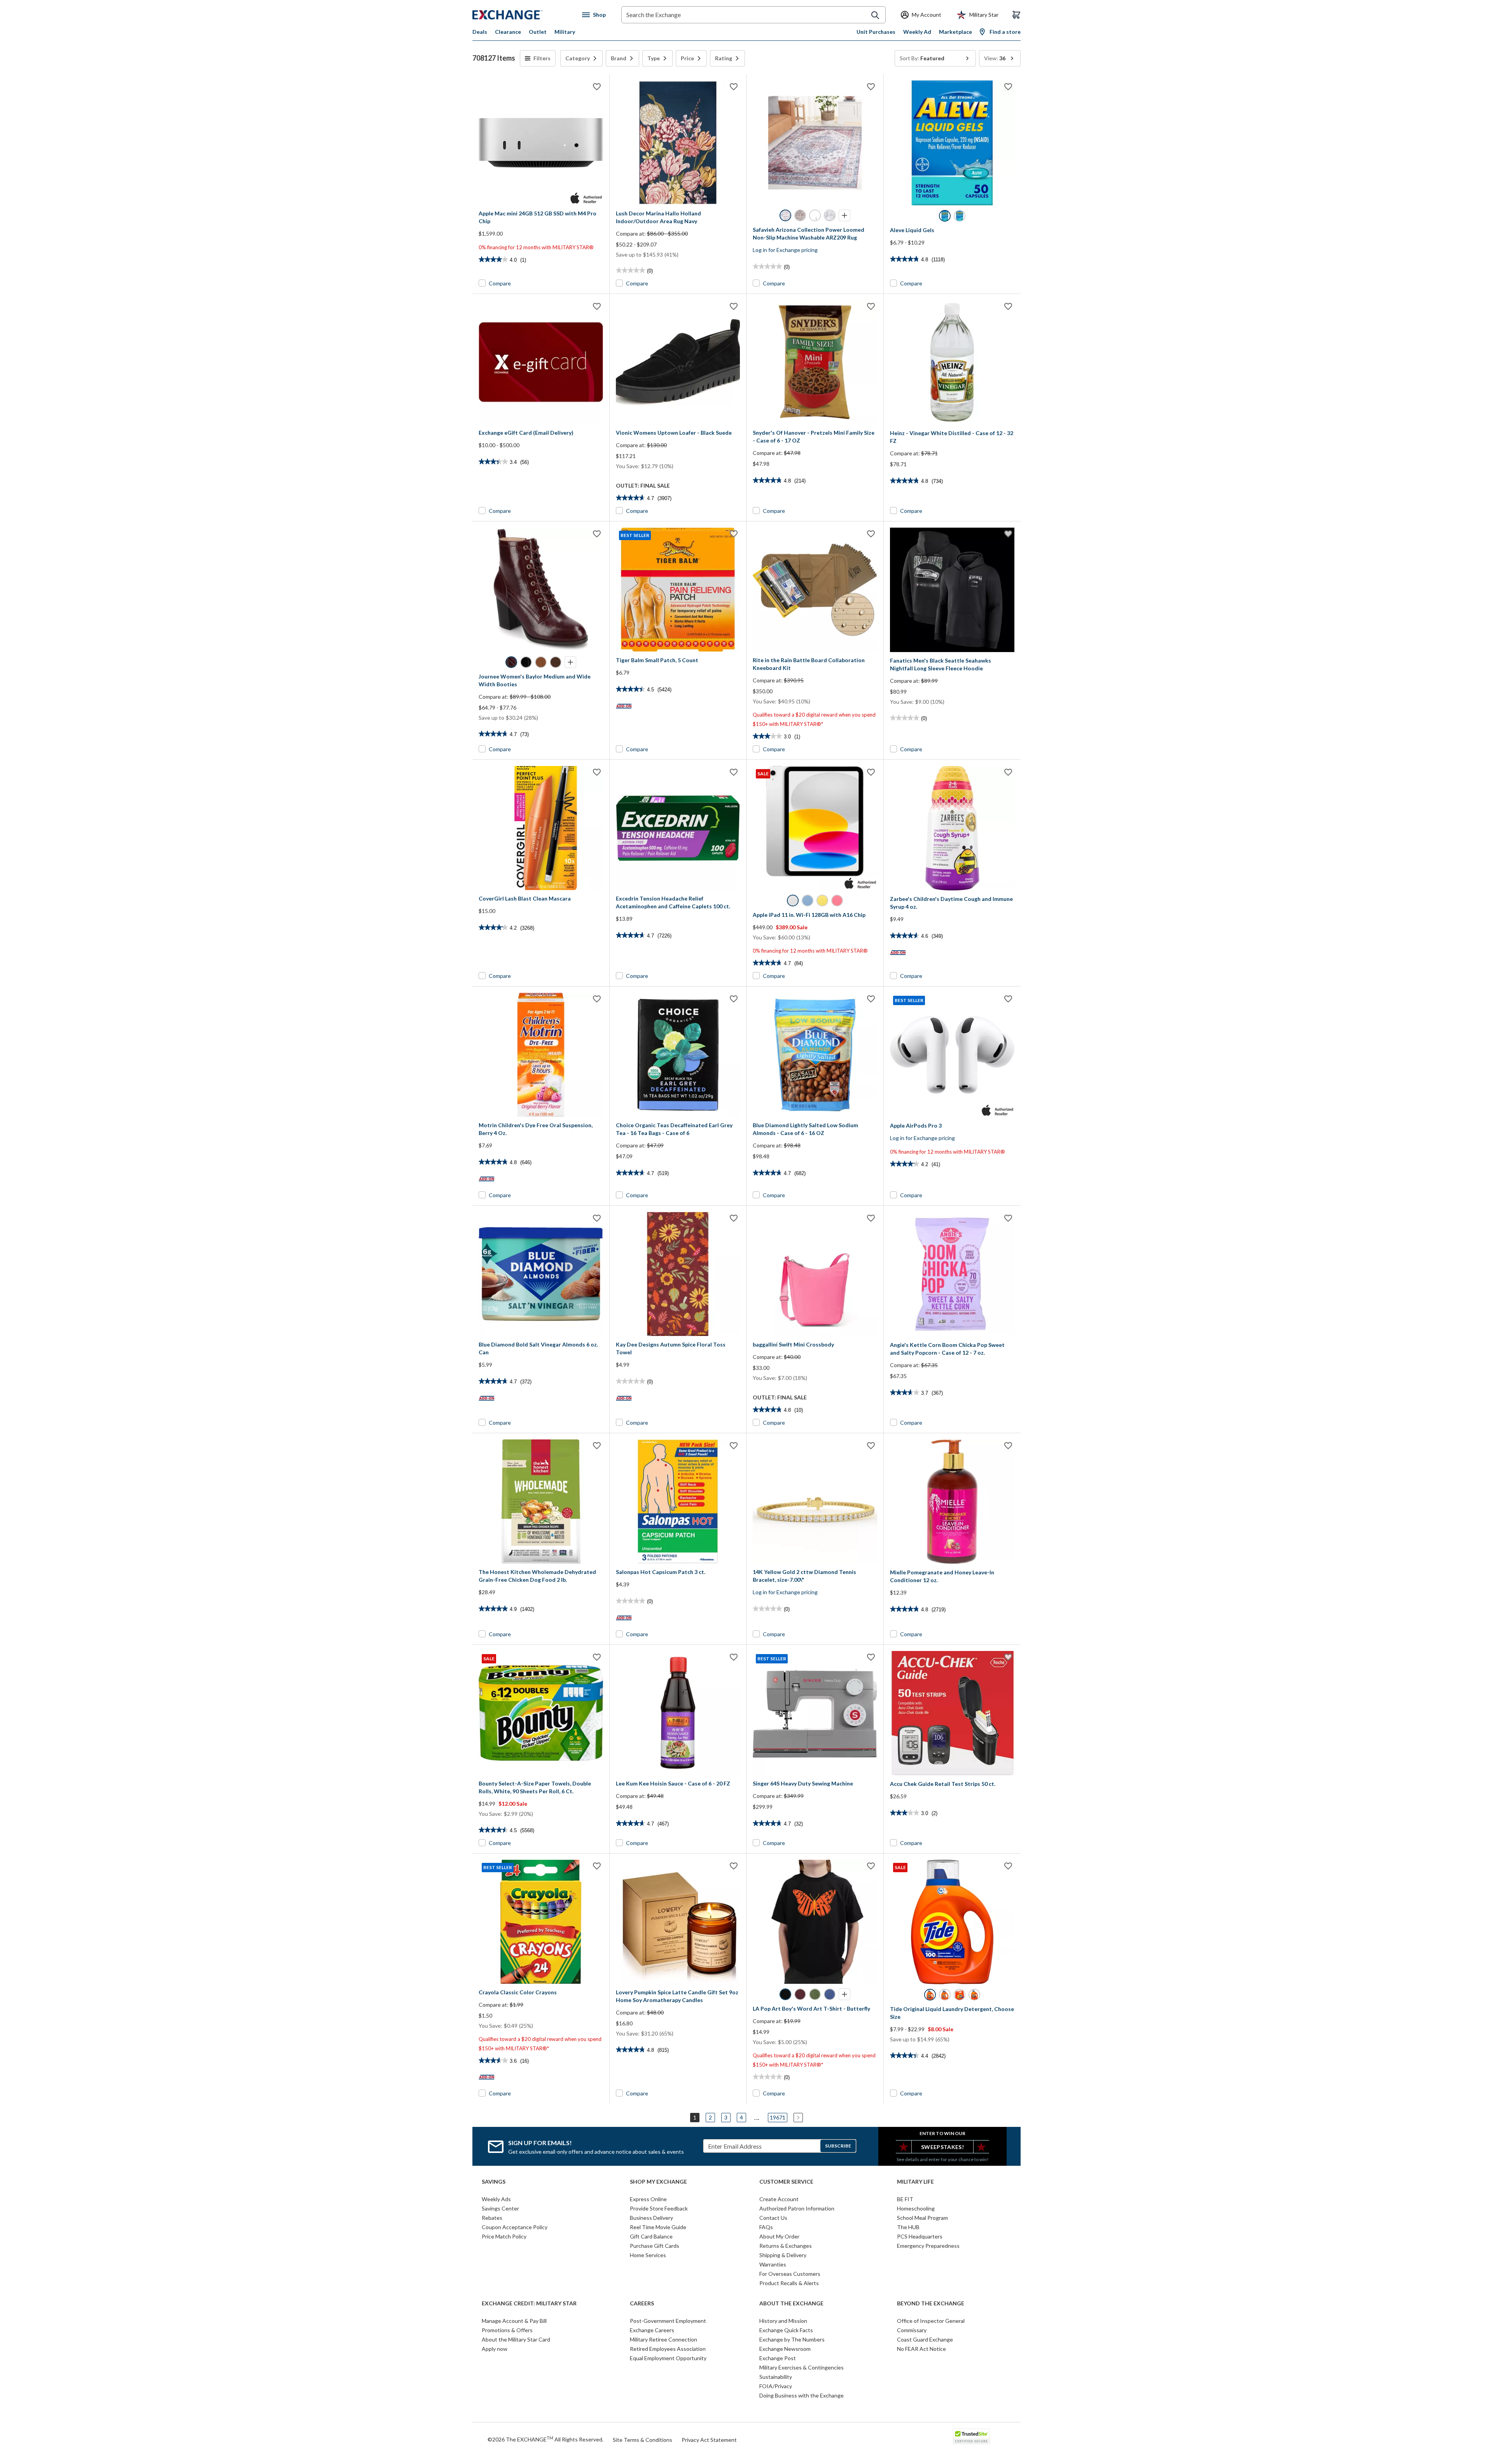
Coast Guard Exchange (925, 2339)
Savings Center (500, 2208)
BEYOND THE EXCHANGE (931, 2303)
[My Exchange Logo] (522, 15)
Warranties (773, 2264)
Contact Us (773, 2218)
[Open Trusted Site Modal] (971, 2436)
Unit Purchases (876, 32)
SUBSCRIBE (838, 2146)
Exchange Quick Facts (786, 2330)
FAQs (766, 2227)
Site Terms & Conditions (642, 2440)
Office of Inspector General (931, 2321)
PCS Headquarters (920, 2236)
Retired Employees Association (668, 2349)
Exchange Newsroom (785, 2349)
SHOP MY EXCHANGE (658, 2182)
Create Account (779, 2199)
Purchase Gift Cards (655, 2246)
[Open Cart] (1016, 15)
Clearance (508, 32)
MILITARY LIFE (915, 2182)
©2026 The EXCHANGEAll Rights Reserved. (545, 2439)
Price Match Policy (504, 2236)
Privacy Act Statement (709, 2440)
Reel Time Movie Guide (658, 2227)
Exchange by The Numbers (792, 2339)
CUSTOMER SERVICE (786, 2182)
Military (565, 32)
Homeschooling (916, 2208)
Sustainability (776, 2377)
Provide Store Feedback (659, 2208)
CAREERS (642, 2303)
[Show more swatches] (844, 215)
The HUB (908, 2227)
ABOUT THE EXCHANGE (791, 2303)
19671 (778, 2117)
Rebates (492, 2218)
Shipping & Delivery (783, 2255)
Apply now (495, 2349)
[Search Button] (875, 15)
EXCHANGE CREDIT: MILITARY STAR (529, 2303)
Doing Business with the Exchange (802, 2395)
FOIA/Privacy (776, 2386)
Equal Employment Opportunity (668, 2358)
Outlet (538, 32)
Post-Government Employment (668, 2321)
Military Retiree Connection (663, 2339)
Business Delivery (651, 2218)
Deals (480, 32)
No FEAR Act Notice (921, 2349)
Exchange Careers (652, 2330)
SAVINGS (494, 2182)
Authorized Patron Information (797, 2208)
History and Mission (783, 2321)
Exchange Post (778, 2358)
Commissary (912, 2330)
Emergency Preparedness (928, 2246)
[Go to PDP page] (541, 143)
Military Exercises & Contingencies (802, 2367)
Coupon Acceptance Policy (515, 2227)
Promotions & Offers (507, 2330)
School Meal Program (922, 2218)
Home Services (648, 2255)
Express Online (648, 2199)
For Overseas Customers (790, 2274)
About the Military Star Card (516, 2339)
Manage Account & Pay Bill (514, 2321)
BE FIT (905, 2199)
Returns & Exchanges (786, 2246)
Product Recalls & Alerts (789, 2283)
